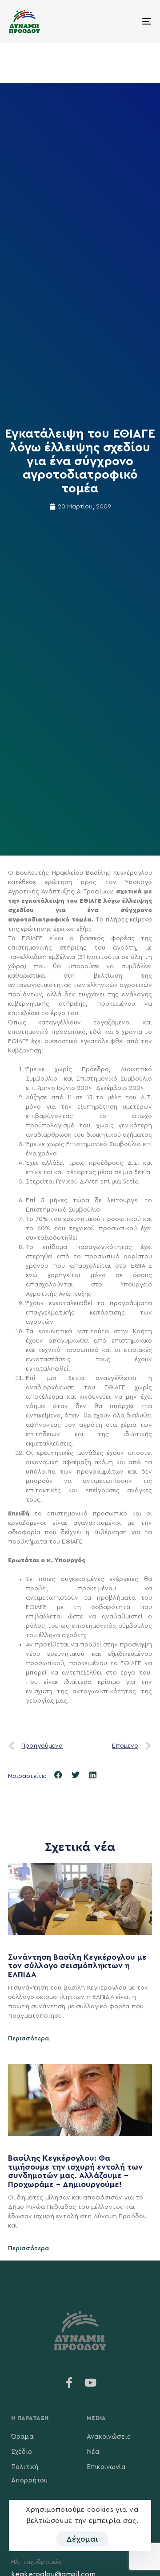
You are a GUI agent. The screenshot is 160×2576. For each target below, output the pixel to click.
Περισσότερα (29, 2039)
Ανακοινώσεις (109, 2437)
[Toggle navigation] (127, 21)
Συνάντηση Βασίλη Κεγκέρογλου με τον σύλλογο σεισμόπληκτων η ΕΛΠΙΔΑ (77, 1966)
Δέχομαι (82, 2539)
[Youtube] (91, 2383)
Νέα (93, 2452)
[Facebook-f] (69, 2383)
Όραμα (22, 2437)
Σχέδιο (22, 2452)
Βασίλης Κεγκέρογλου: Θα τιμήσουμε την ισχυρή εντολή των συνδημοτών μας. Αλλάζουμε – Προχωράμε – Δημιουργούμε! (75, 2171)
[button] (58, 1775)
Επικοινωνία (106, 2467)
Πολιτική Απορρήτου (29, 2474)
